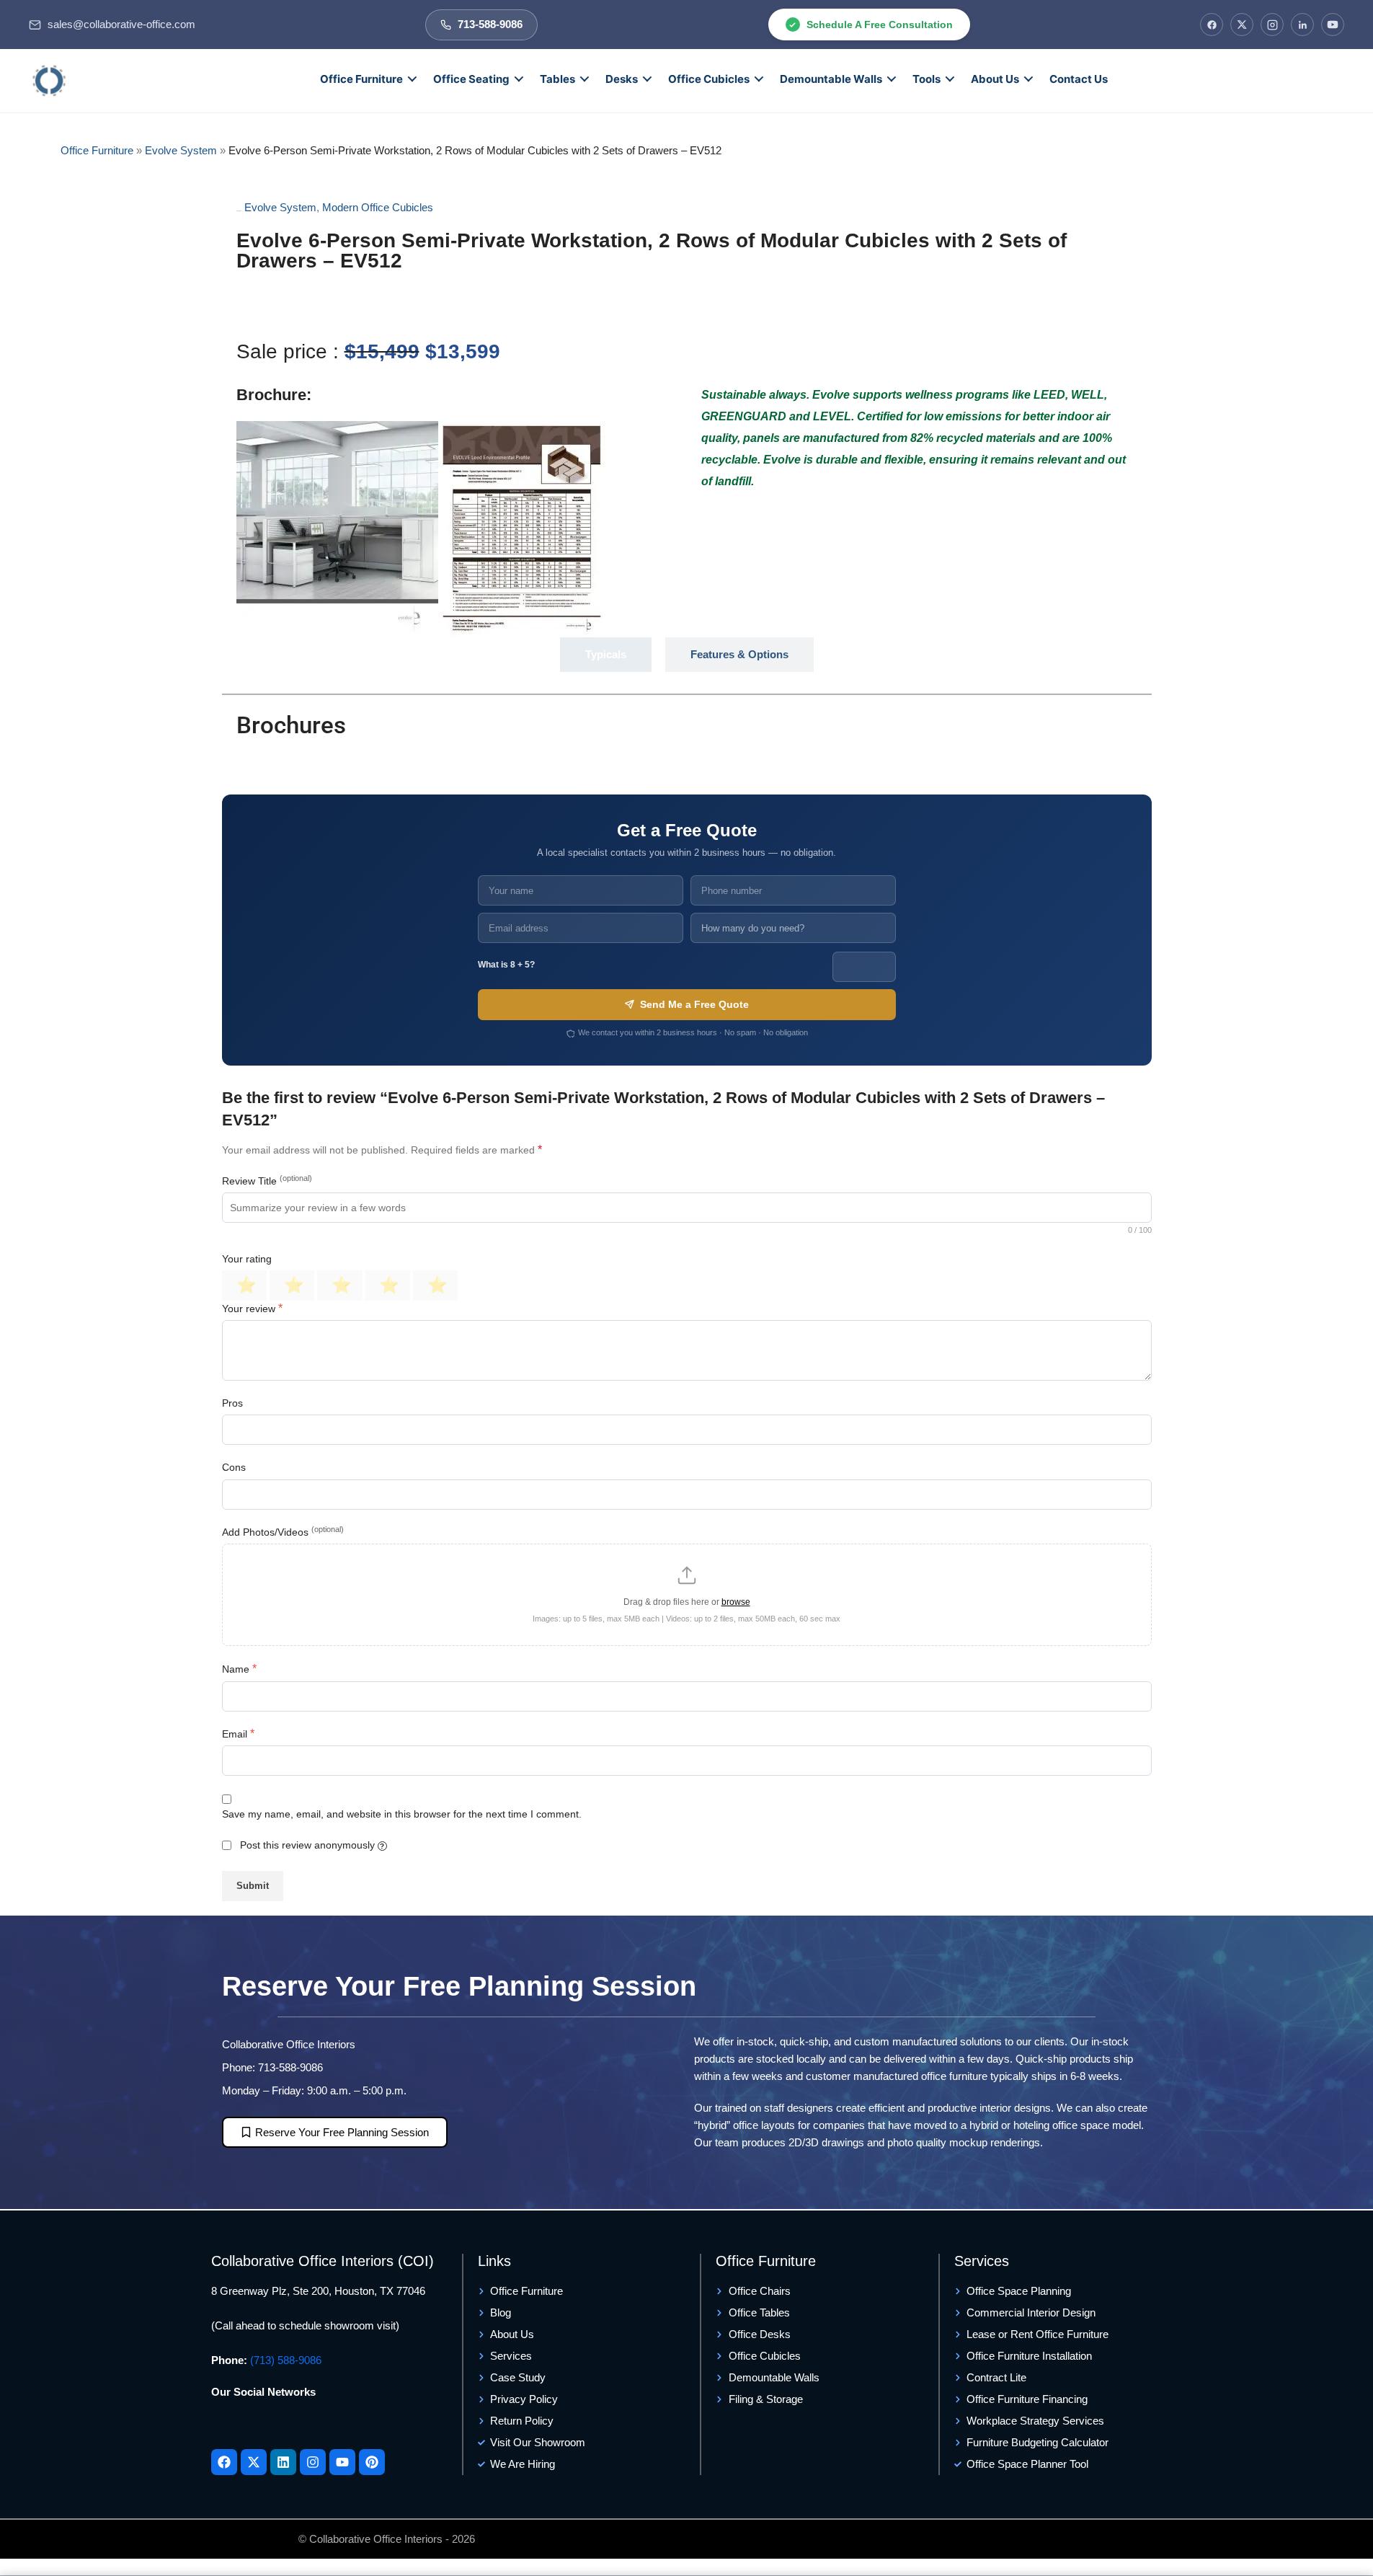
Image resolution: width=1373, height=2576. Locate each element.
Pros (232, 1403)
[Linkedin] (283, 2462)
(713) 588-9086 (286, 2360)
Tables (557, 79)
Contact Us (1079, 79)
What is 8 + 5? (506, 965)
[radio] (245, 1285)
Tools (927, 79)
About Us (995, 79)
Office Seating (471, 79)
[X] (1242, 25)
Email (238, 1734)
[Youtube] (342, 2462)
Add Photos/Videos (283, 1531)
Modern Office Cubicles (378, 207)
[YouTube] (1333, 25)
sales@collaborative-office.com (121, 25)
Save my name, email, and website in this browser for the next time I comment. (402, 1814)
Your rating (247, 1259)
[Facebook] (1212, 25)
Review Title (267, 1180)
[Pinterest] (372, 2462)
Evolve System (181, 150)
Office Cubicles (709, 79)
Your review (252, 1308)
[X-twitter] (254, 2462)
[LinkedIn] (1302, 25)
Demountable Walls (831, 79)
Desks (622, 79)
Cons (234, 1467)
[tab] (606, 655)
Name (239, 1669)
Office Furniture (361, 79)
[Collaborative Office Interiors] (49, 81)
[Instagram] (1272, 25)
